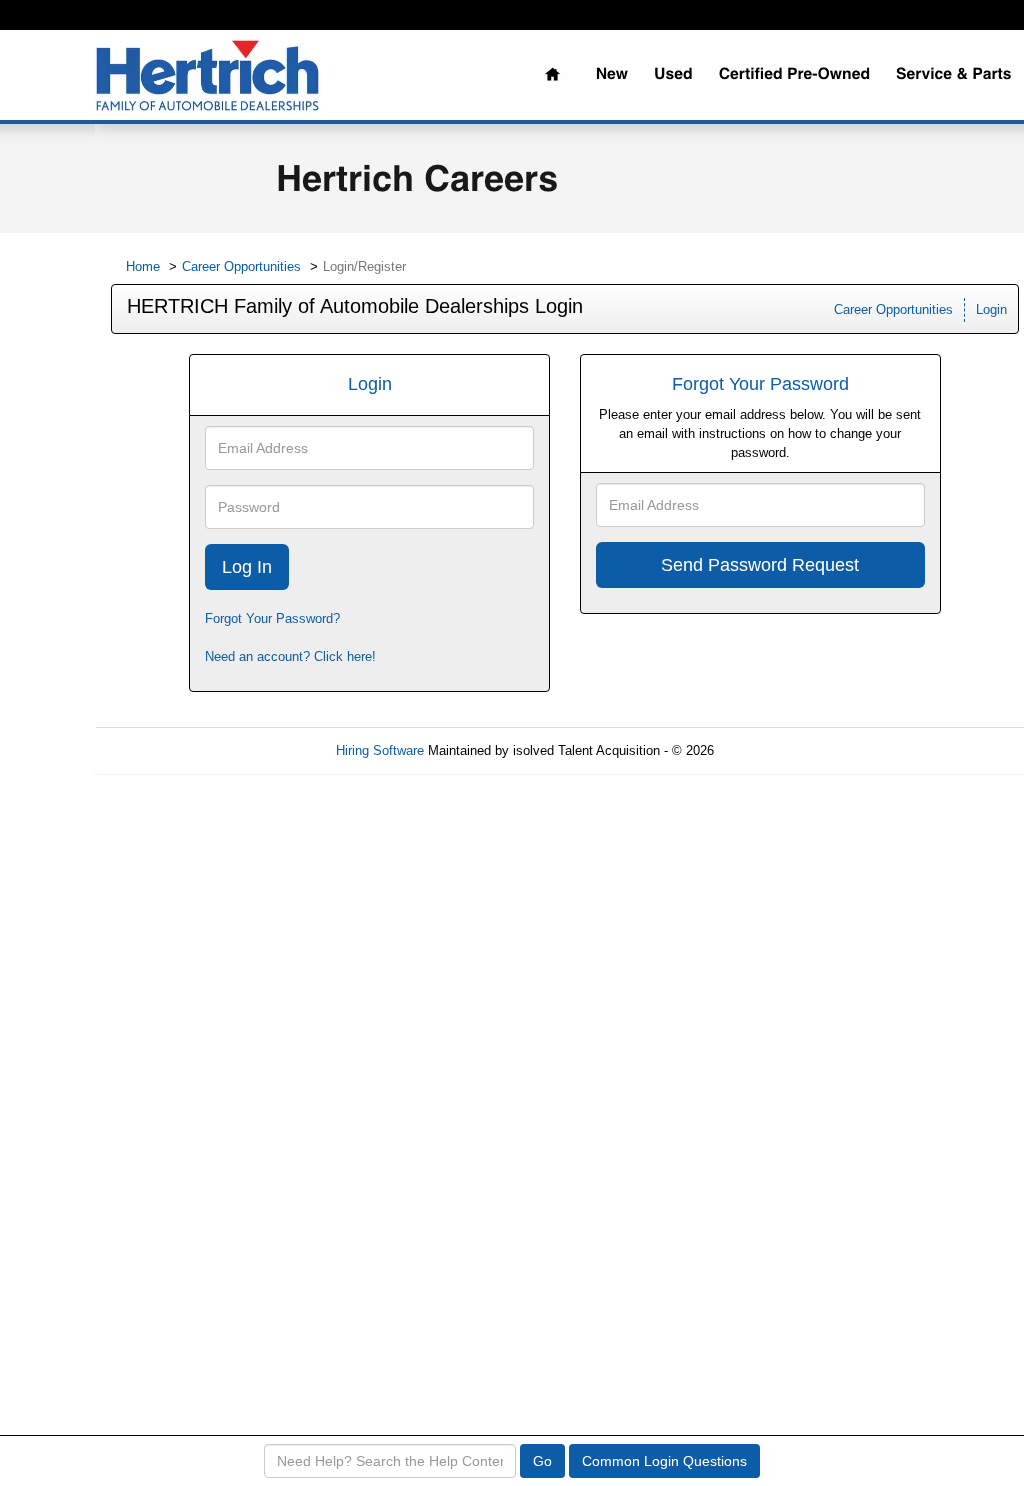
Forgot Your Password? (272, 618)
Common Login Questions (664, 1461)
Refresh (772, 750)
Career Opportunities (241, 266)
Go (542, 1461)
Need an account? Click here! (290, 656)
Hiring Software (380, 750)
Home (143, 266)
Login (991, 309)
